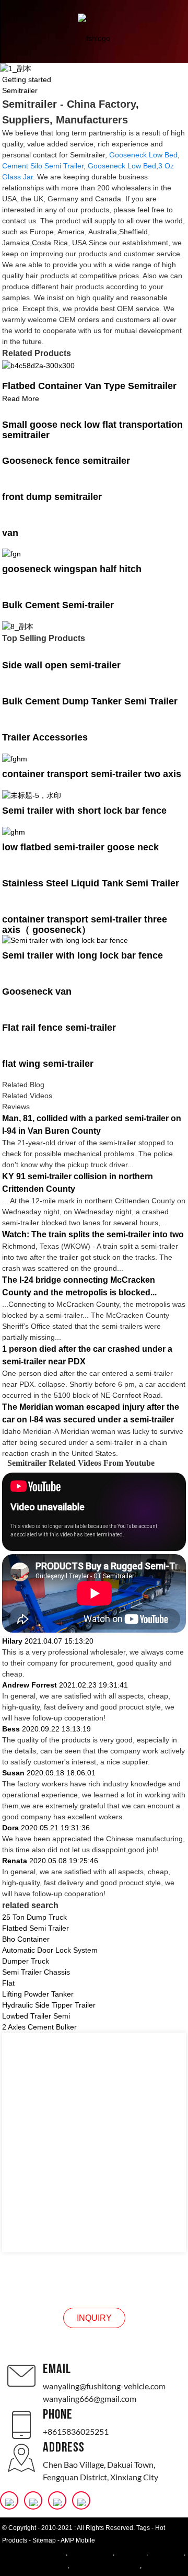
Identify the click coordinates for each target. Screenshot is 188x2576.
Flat (8, 1983)
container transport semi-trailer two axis (92, 774)
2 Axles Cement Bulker (39, 2027)
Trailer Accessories (45, 737)
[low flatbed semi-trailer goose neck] (14, 831)
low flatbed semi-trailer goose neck (80, 847)
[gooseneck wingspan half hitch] (11, 554)
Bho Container (26, 1939)
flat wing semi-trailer (48, 1064)
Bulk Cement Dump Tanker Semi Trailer (90, 701)
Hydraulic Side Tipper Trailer (49, 2005)
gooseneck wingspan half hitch (72, 569)
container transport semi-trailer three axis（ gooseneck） (85, 925)
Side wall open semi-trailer (61, 665)
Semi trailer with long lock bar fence (83, 955)
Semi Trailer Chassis (36, 1972)
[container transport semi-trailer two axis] (15, 758)
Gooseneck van (37, 991)
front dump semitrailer (52, 497)
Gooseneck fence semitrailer (66, 461)
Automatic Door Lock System (50, 1950)
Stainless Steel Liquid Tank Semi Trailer (91, 883)
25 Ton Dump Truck (34, 1917)
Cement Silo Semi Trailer (43, 166)
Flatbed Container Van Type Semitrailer (89, 386)
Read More (21, 398)
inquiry (94, 2318)
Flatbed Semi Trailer (36, 1928)
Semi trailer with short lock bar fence (84, 811)
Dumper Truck (26, 1961)
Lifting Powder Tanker (38, 1994)
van (10, 533)
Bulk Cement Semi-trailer (58, 605)
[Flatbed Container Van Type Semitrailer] (38, 365)
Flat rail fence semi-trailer (59, 1028)
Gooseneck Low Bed (143, 155)
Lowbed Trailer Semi (36, 2016)
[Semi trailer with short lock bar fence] (32, 795)
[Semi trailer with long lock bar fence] (65, 940)
